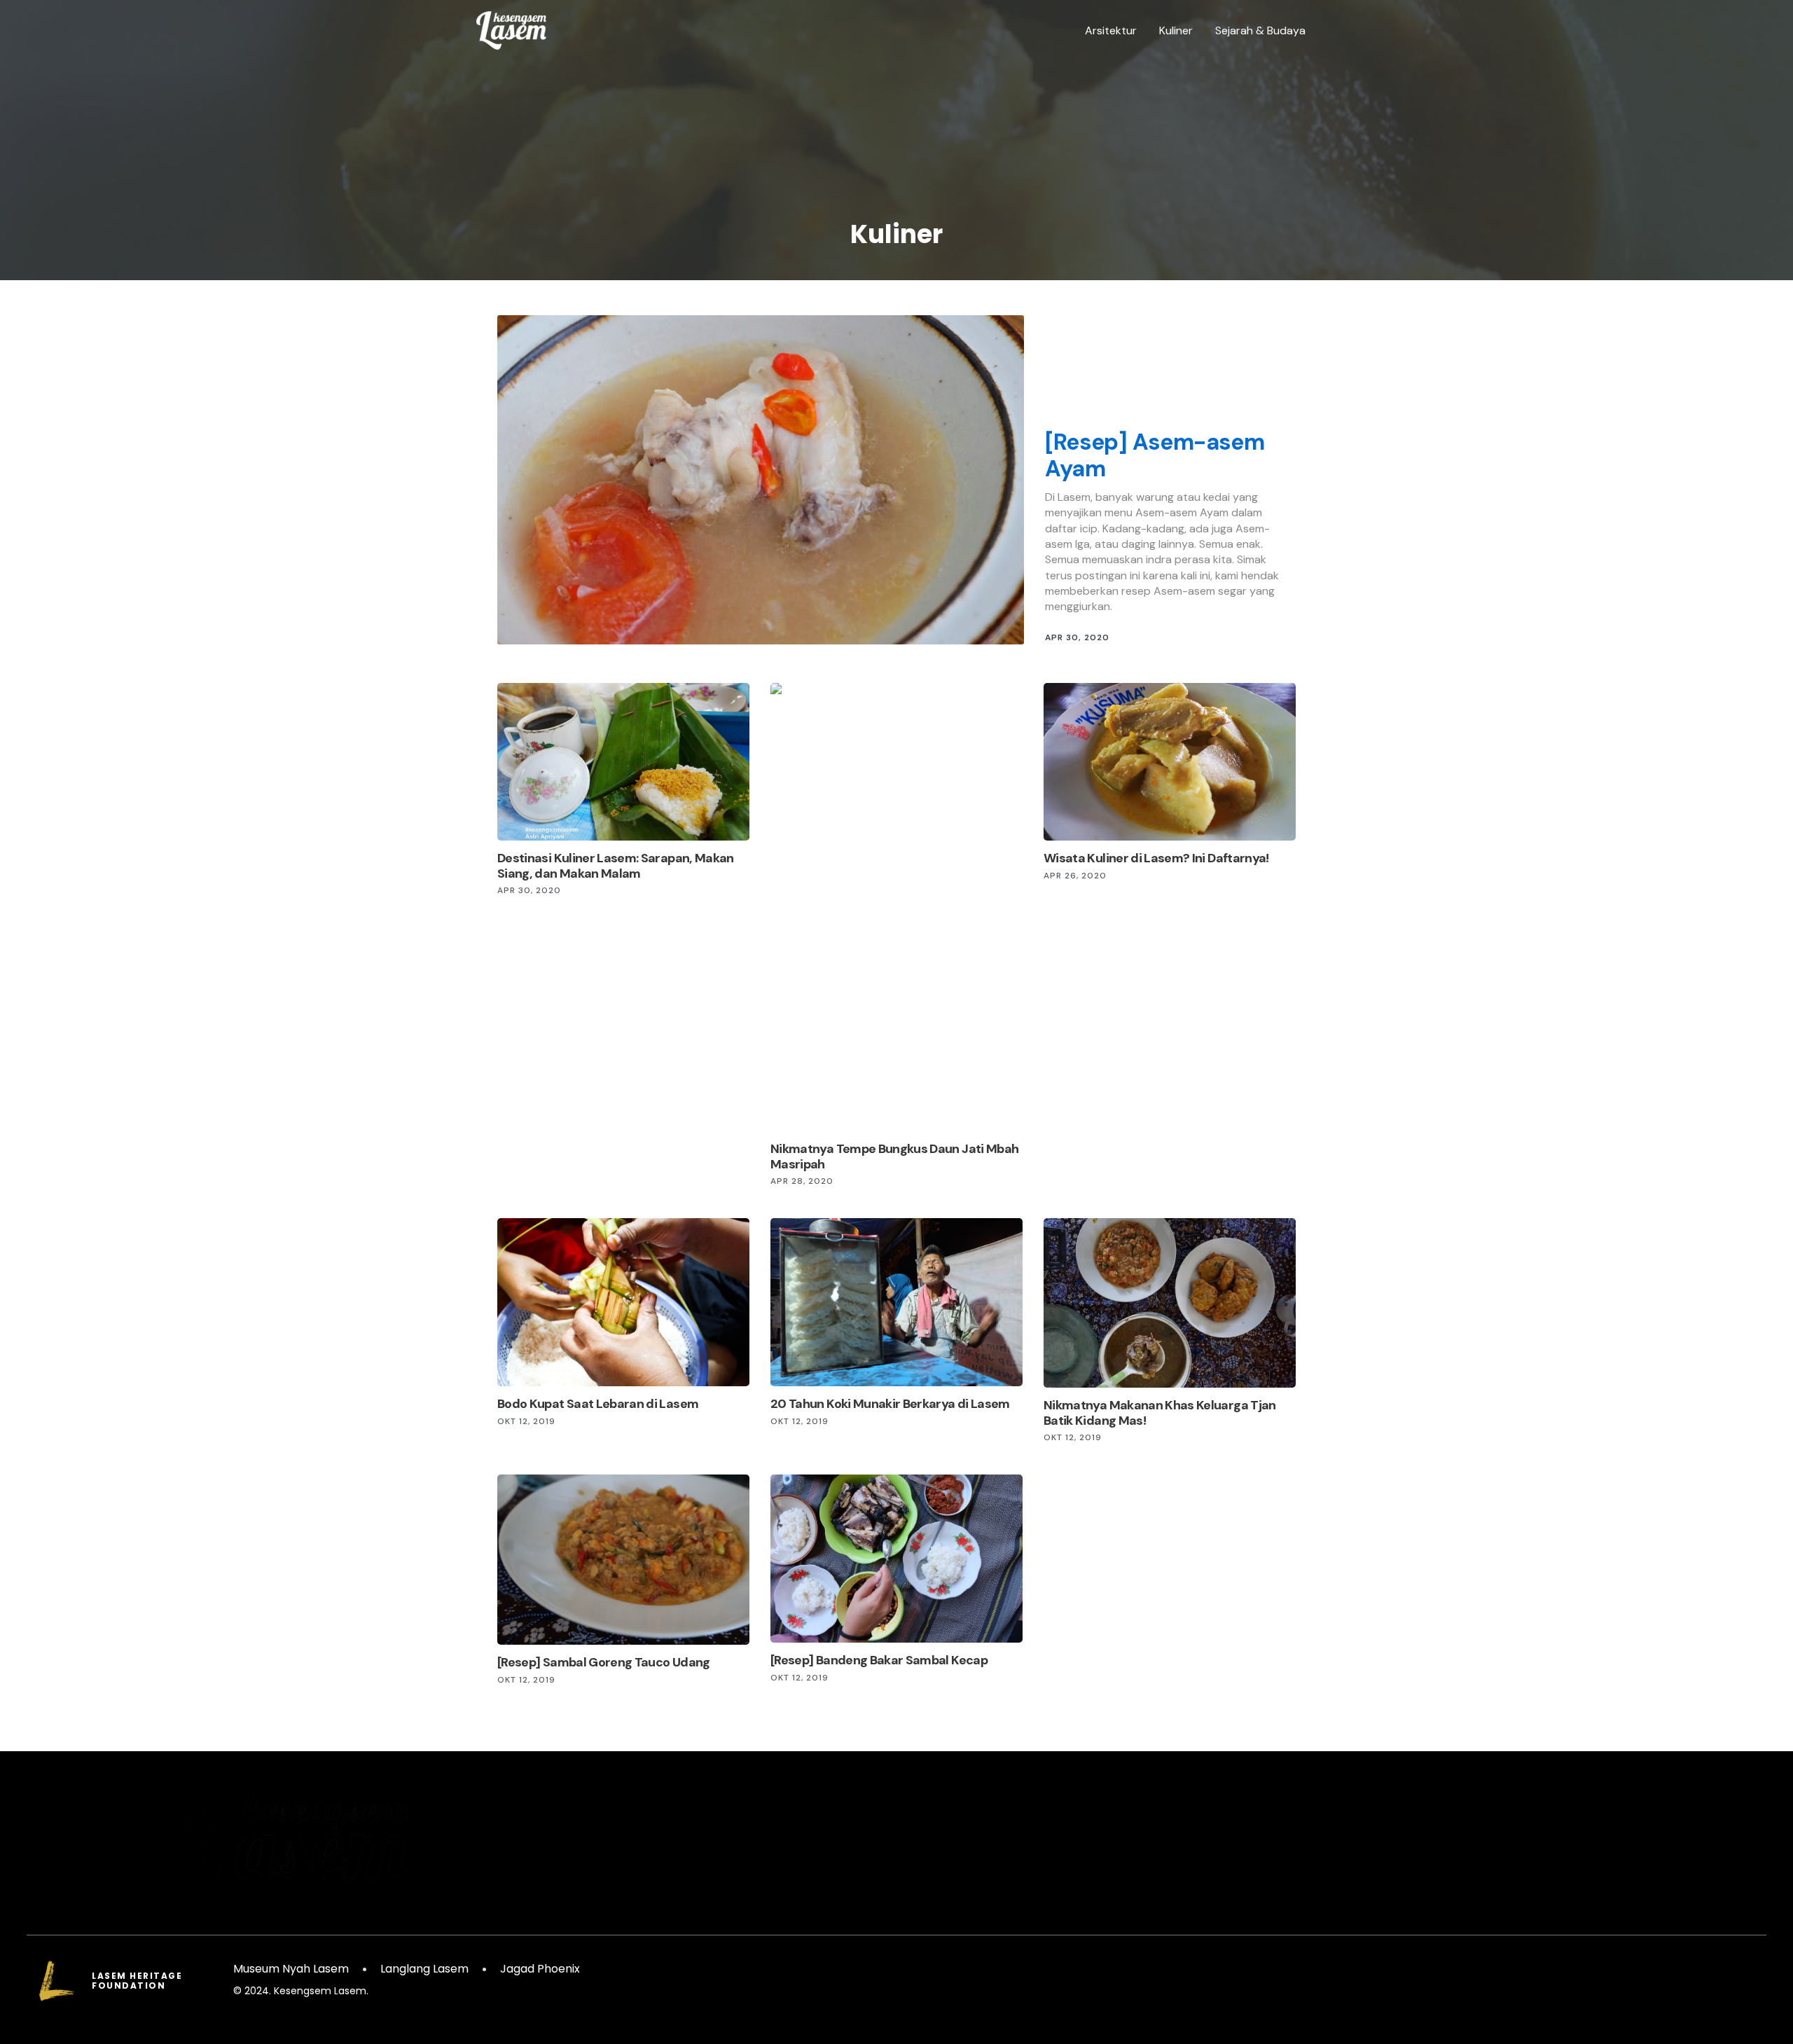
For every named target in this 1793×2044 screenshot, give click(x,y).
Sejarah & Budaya (1260, 30)
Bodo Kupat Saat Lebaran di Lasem (598, 1404)
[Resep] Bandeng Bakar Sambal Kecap (879, 1660)
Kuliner (1176, 30)
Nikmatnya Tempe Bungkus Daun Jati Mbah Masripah (894, 1156)
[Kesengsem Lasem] (511, 30)
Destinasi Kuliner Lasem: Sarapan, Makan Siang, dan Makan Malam (616, 866)
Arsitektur (1111, 30)
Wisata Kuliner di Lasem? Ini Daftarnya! (1156, 858)
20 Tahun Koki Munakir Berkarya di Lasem (890, 1404)
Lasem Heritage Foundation (137, 1981)
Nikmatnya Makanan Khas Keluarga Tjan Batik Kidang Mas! (1160, 1413)
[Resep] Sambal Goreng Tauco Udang (604, 1662)
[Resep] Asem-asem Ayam (1155, 455)
